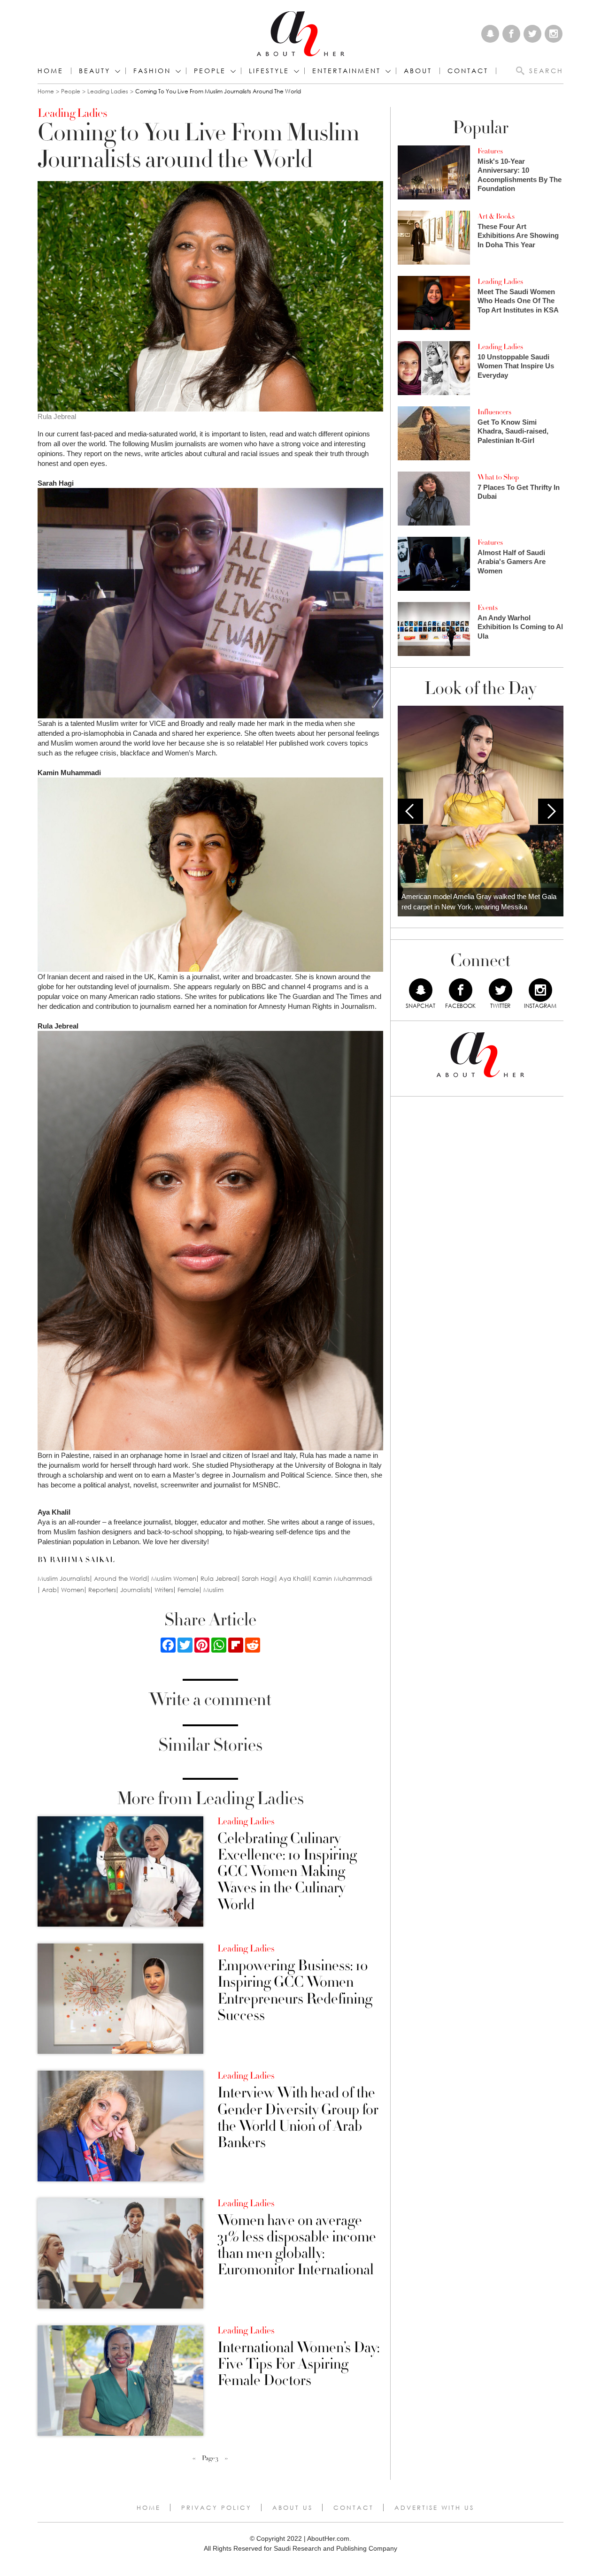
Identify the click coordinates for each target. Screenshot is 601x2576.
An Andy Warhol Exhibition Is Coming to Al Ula (520, 627)
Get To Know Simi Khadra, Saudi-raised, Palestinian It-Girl (513, 431)
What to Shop (498, 477)
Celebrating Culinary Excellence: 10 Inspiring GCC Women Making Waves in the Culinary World (287, 1872)
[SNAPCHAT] (421, 990)
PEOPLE (210, 71)
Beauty (95, 71)
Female (188, 1590)
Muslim (213, 1590)
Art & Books (496, 216)
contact (468, 71)
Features (490, 151)
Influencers (494, 412)
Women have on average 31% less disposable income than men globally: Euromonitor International (297, 2245)
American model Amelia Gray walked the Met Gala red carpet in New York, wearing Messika (479, 902)
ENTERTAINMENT (347, 71)
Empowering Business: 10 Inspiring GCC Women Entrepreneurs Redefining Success (295, 1991)
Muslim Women (174, 1579)
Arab (49, 1590)
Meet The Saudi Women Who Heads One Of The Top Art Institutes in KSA (518, 301)
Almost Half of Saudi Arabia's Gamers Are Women (512, 562)
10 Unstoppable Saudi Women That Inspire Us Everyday (516, 366)
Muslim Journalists (64, 1579)
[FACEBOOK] (461, 990)
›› (226, 2458)
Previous (410, 811)
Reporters (102, 1590)
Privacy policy (216, 2507)
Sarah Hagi (258, 1579)
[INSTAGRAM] (540, 990)
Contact (354, 2507)
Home (50, 71)
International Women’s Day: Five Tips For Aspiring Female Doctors (298, 2364)
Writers (164, 1590)
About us (293, 2507)
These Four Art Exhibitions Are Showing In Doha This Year (518, 236)
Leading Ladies (108, 91)
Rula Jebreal (219, 1579)
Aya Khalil (294, 1579)
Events (488, 608)
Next (551, 811)
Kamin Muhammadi (343, 1579)
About (418, 71)
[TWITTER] (501, 990)
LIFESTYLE (269, 71)
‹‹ (194, 2458)
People (71, 91)
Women (73, 1590)
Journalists (135, 1590)
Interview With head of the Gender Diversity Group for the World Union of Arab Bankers (298, 2118)
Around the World (120, 1579)
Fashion (152, 71)
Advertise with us (434, 2507)
